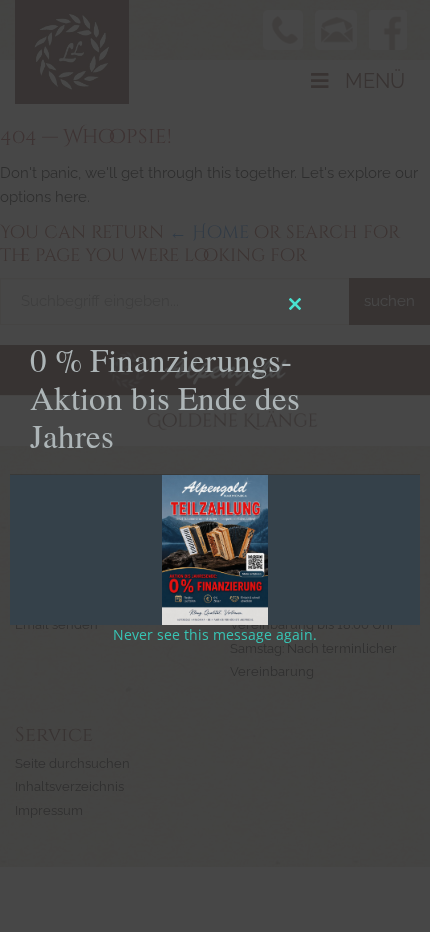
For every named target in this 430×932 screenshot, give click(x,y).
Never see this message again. (215, 634)
